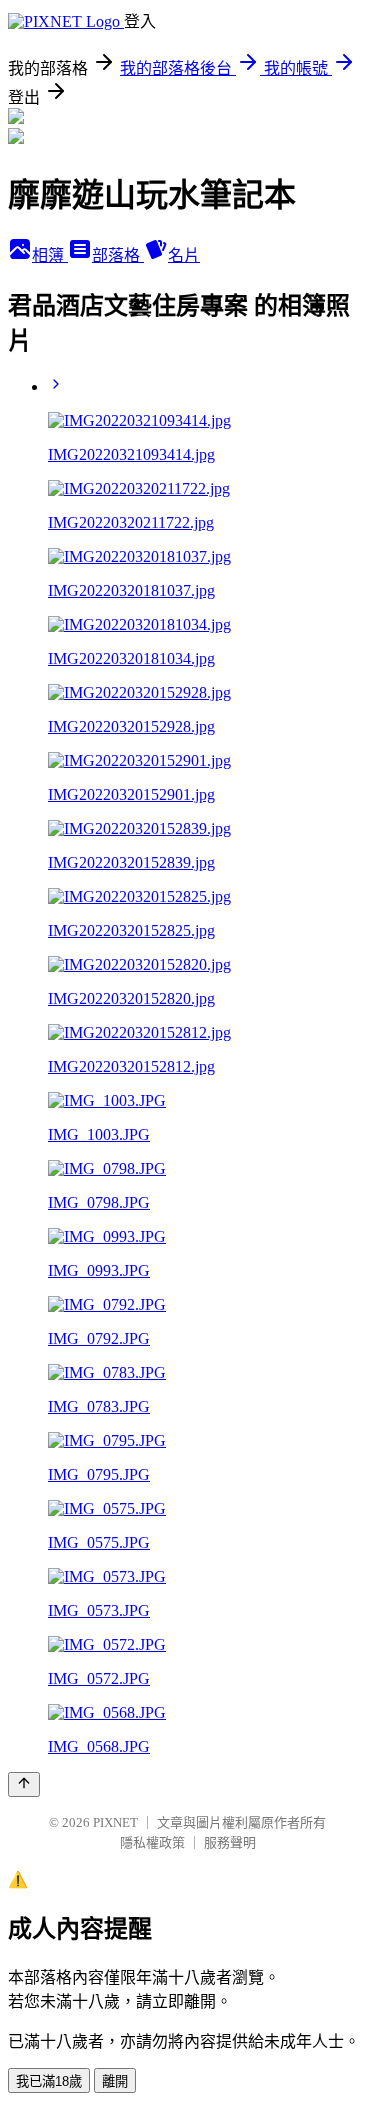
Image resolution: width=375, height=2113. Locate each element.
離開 (115, 2081)
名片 (184, 255)
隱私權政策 (152, 1842)
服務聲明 (230, 1842)
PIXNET (115, 1822)
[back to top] (24, 1784)
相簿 (50, 255)
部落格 (118, 255)
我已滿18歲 (49, 2081)
